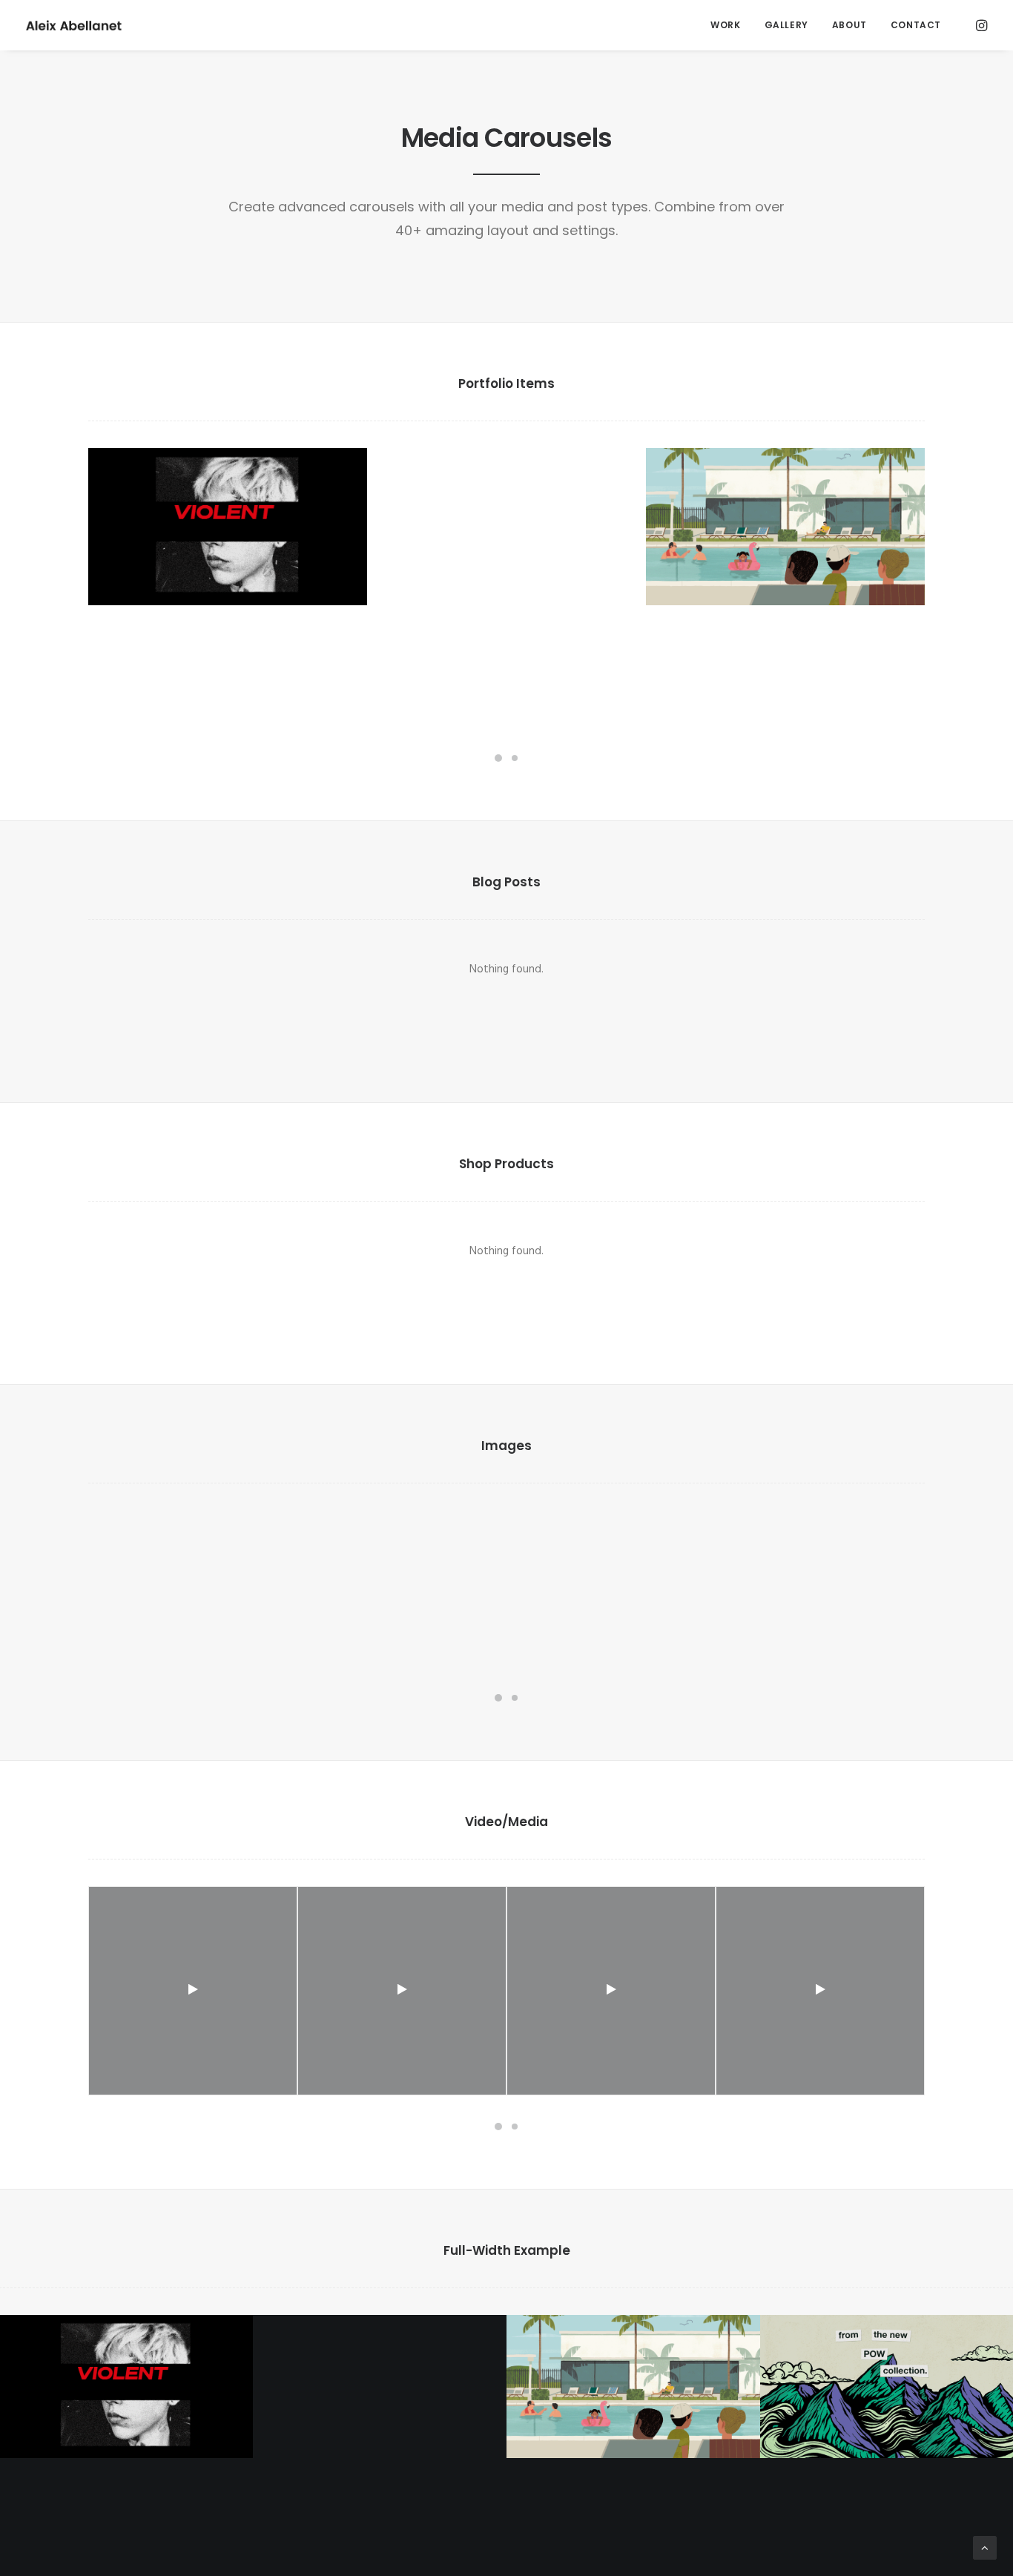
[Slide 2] (515, 758)
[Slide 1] (498, 758)
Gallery (786, 25)
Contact (916, 25)
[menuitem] (725, 25)
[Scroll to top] (985, 2548)
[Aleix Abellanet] (74, 25)
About (849, 25)
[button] (980, 25)
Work (725, 25)
